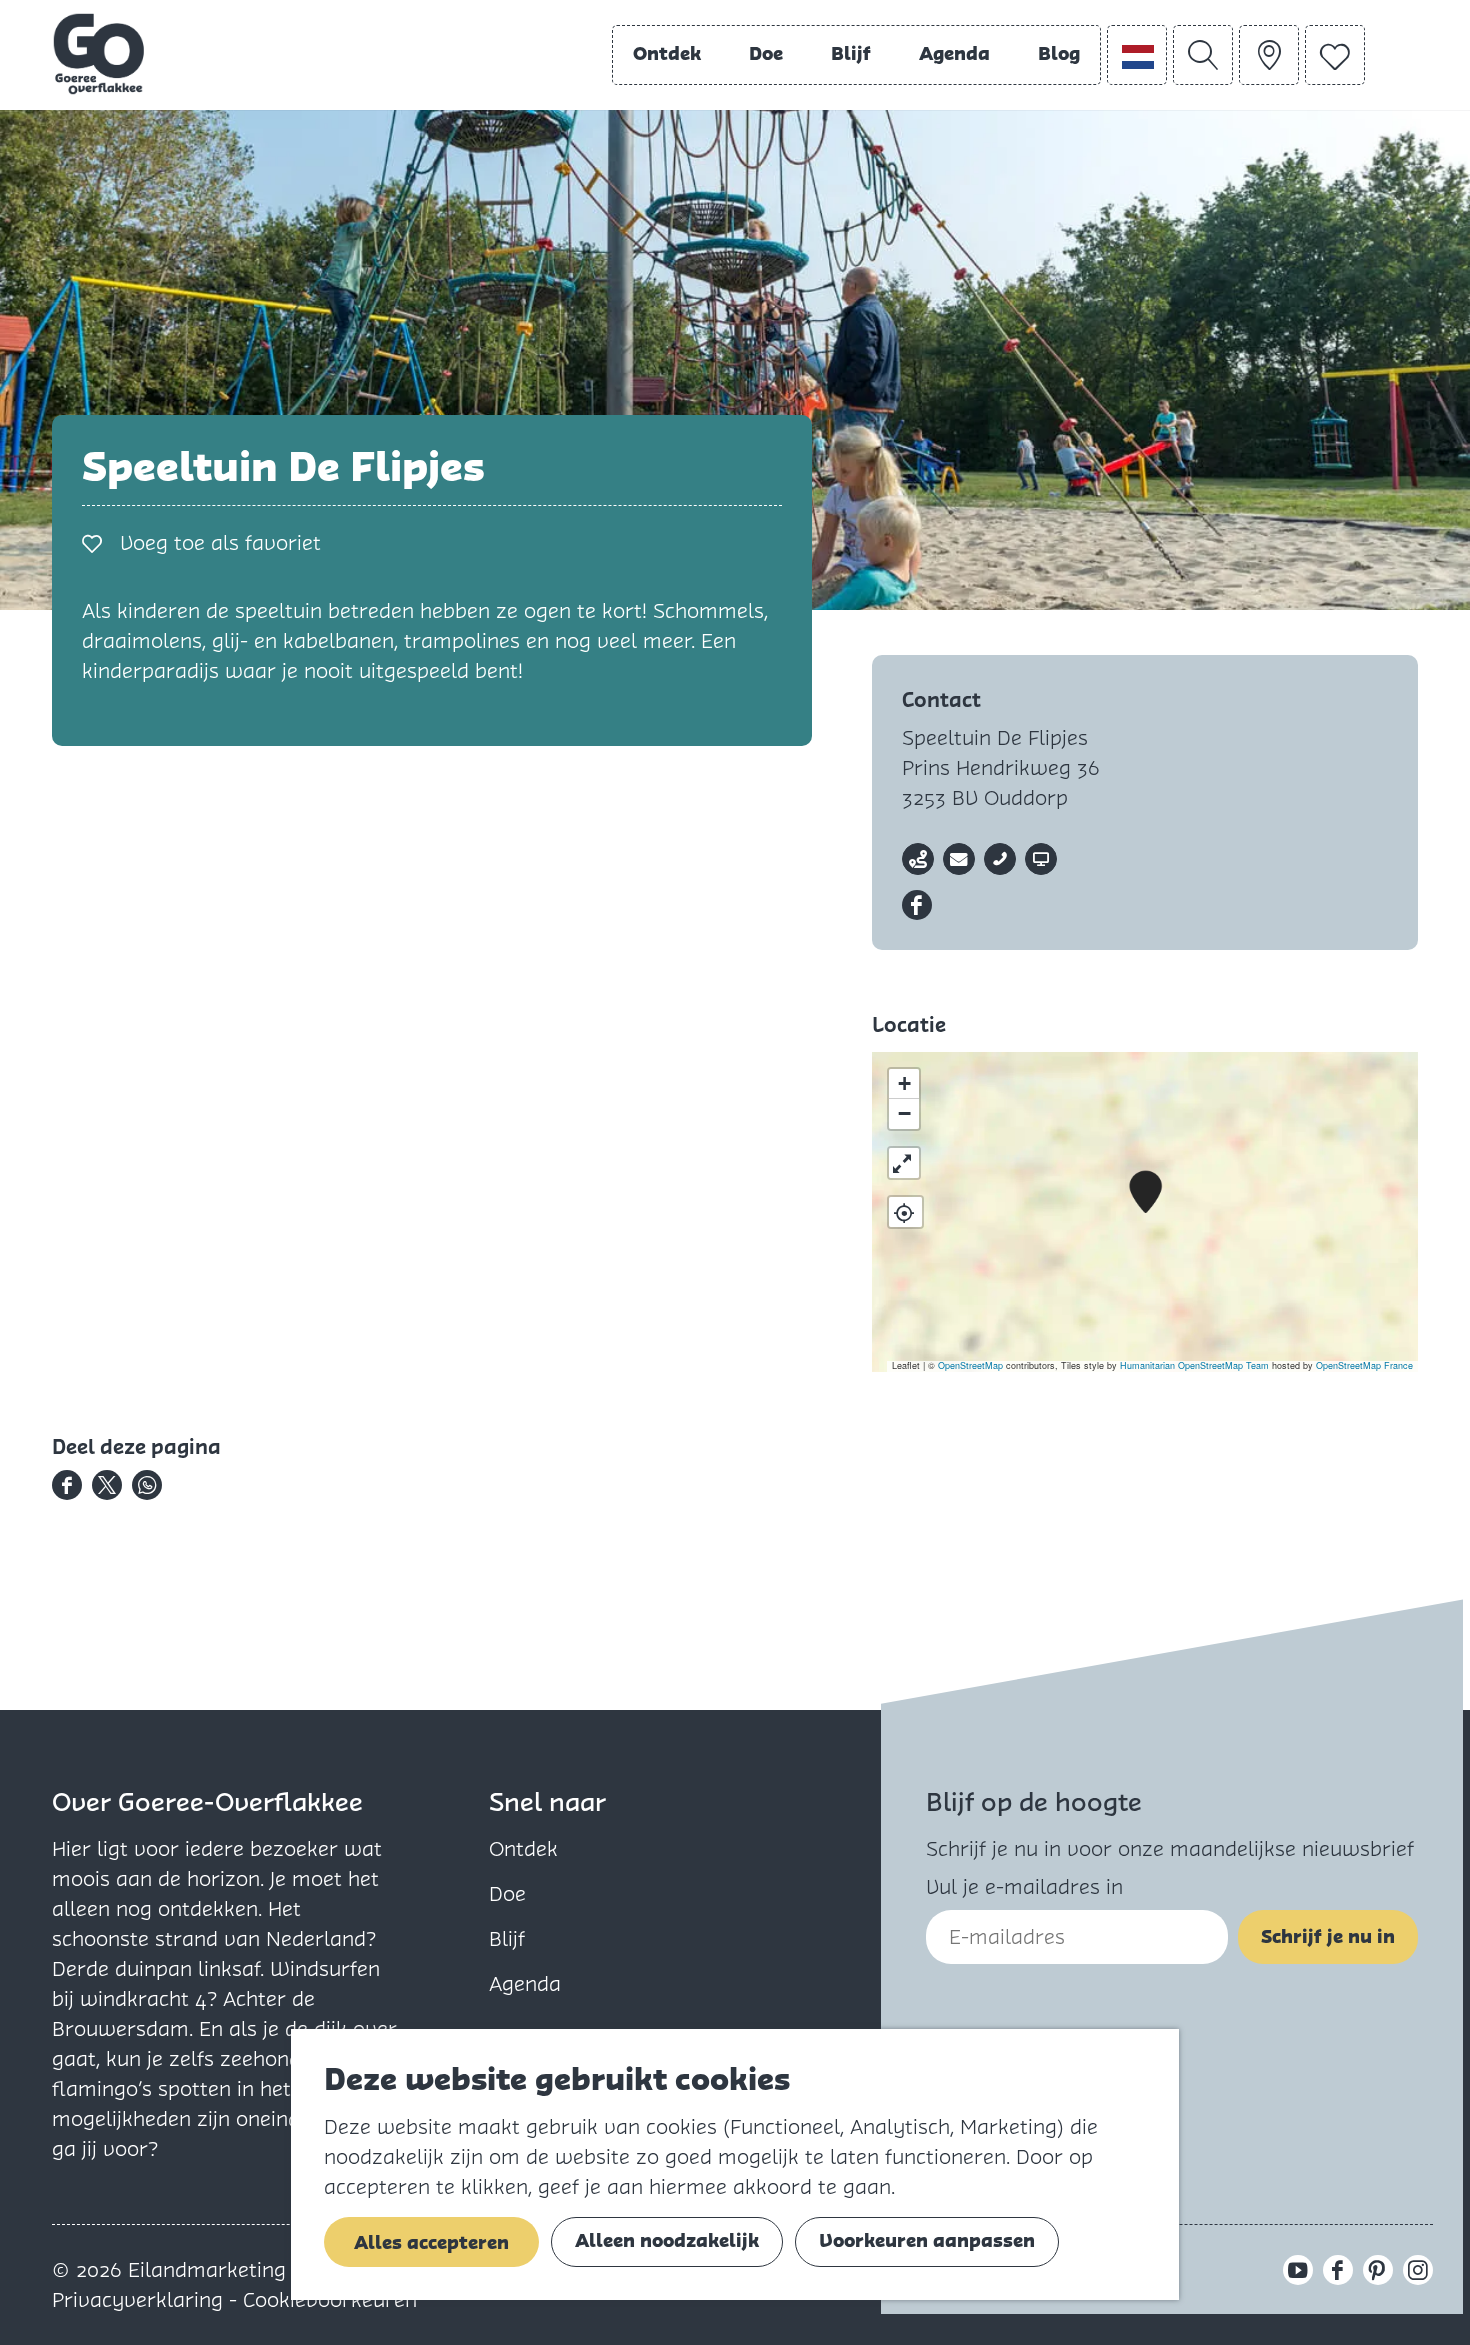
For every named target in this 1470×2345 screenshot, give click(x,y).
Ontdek (523, 1849)
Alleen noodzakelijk (667, 2240)
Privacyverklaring (140, 2300)
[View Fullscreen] (904, 1163)
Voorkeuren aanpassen (927, 2240)
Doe (507, 1894)
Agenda (525, 1984)
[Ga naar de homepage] (99, 54)
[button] (1145, 1192)
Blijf (507, 1939)
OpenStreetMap (970, 1365)
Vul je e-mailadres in (1024, 1887)
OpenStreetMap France (1364, 1365)
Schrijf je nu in (1328, 1936)
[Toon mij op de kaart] (905, 1212)
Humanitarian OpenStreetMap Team (1194, 1365)
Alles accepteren (431, 2242)
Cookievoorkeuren (330, 2300)
